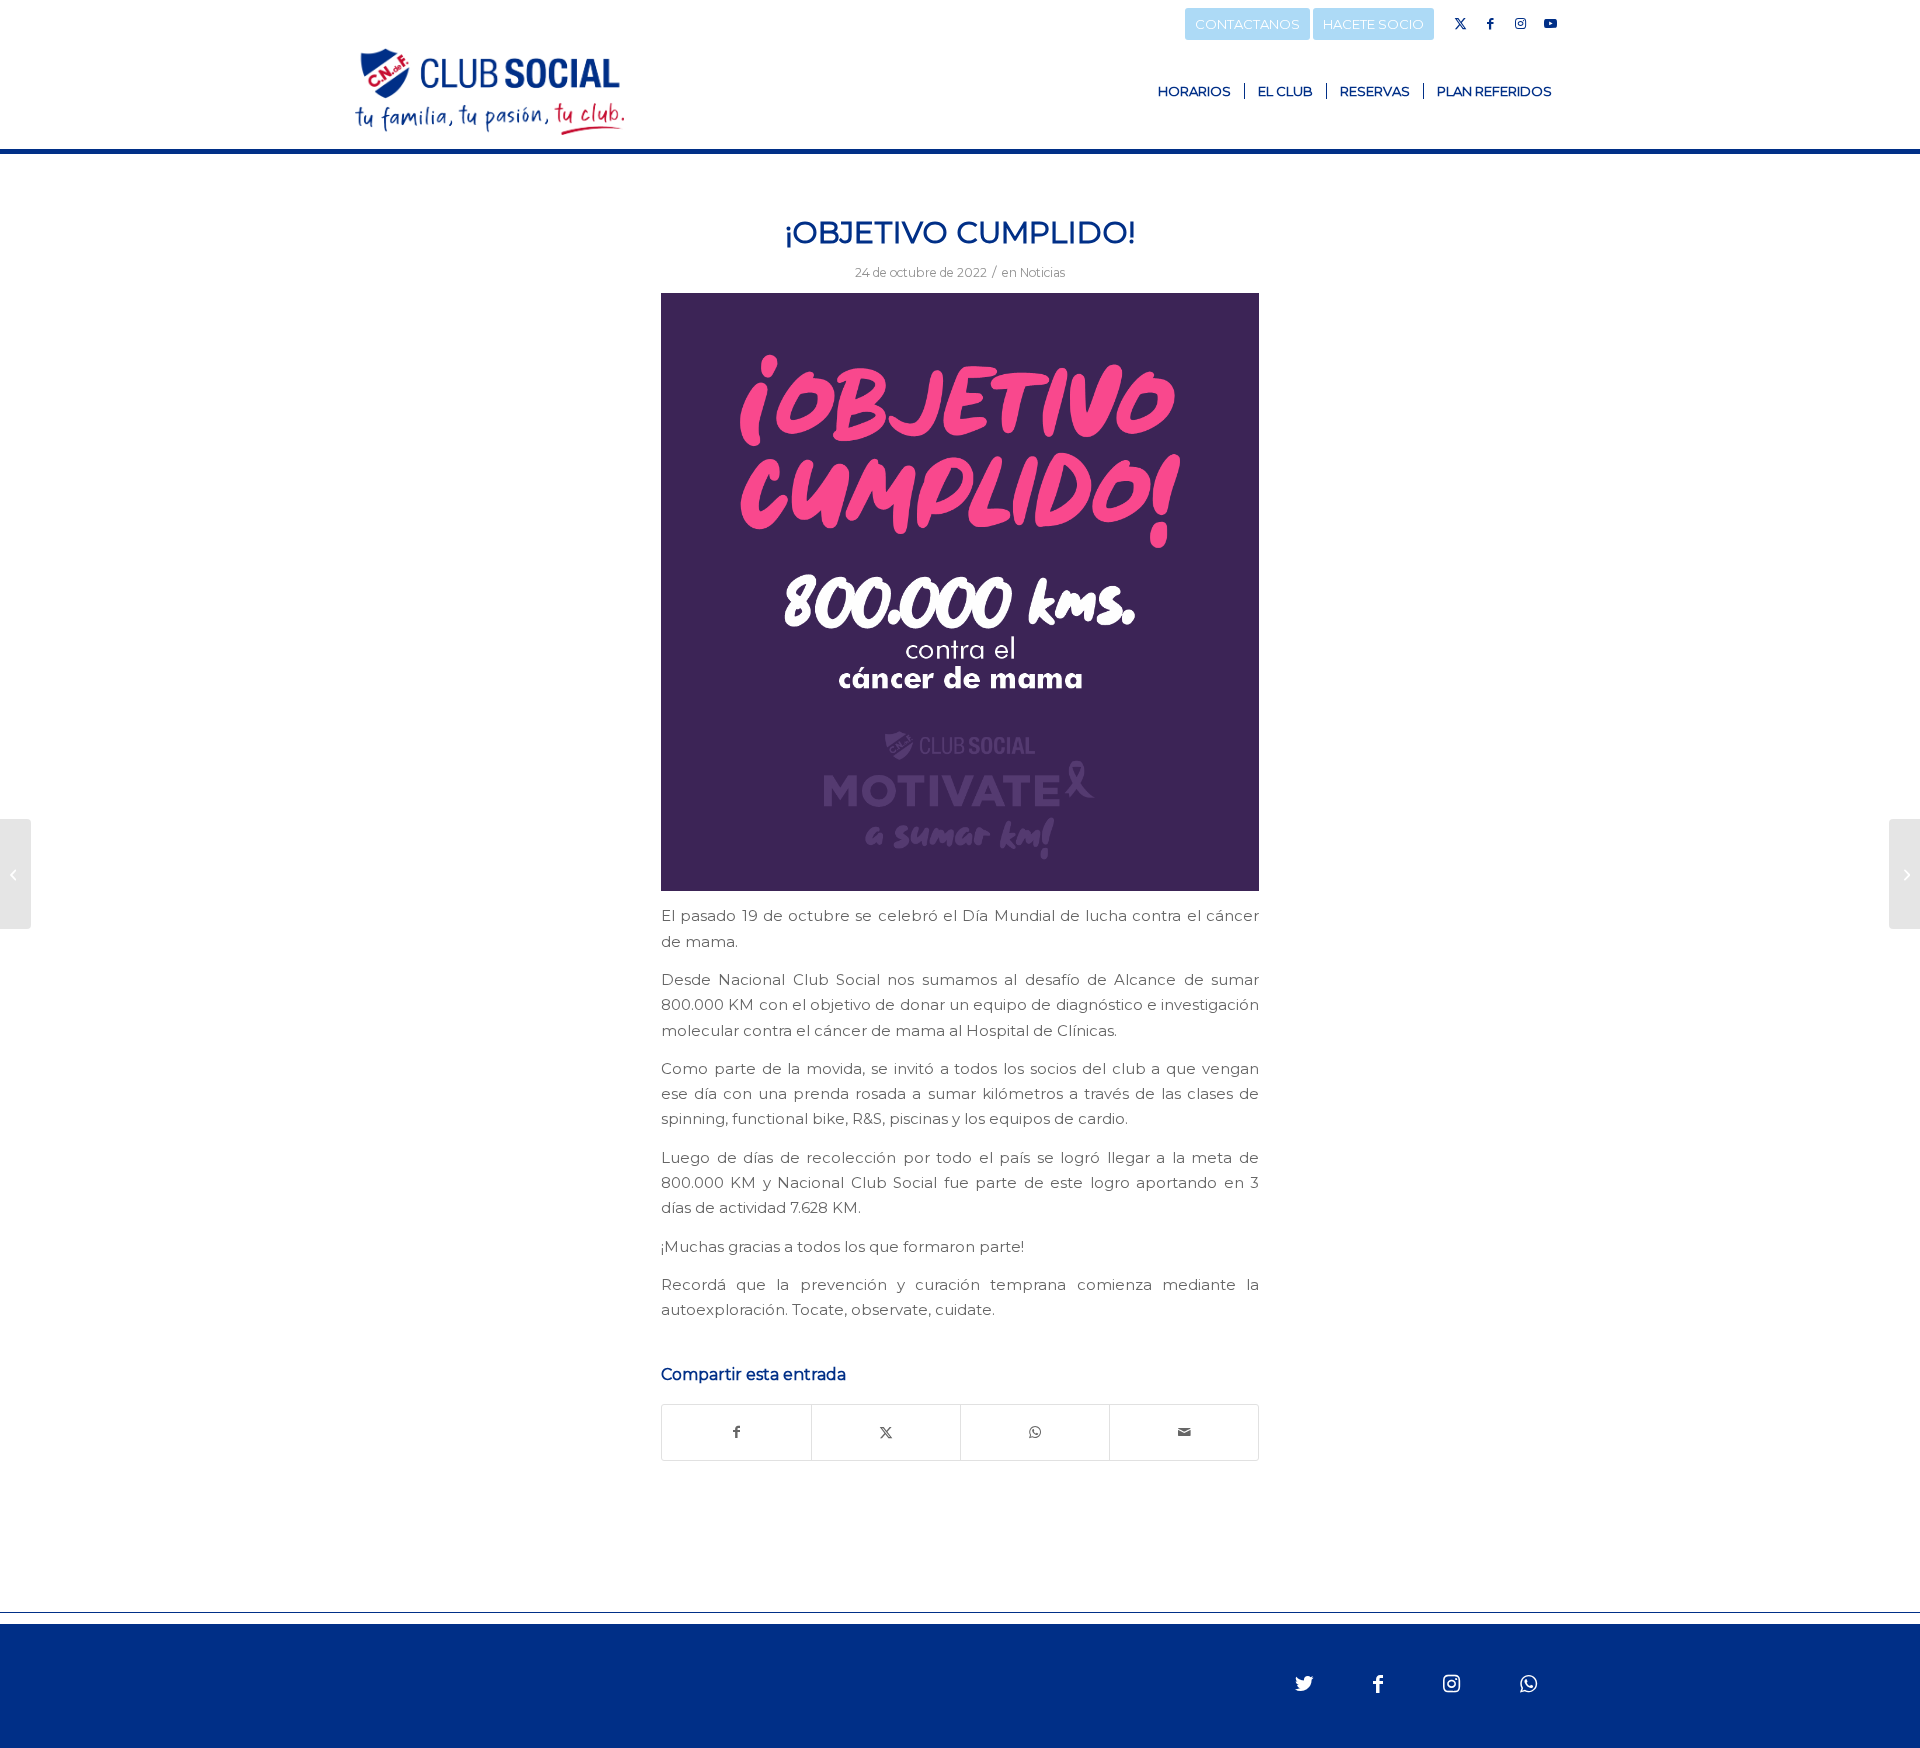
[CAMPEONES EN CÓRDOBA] (1904, 874)
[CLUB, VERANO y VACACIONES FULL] (15, 874)
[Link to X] (1460, 23)
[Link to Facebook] (1490, 23)
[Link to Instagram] (1520, 23)
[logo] (489, 91)
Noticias (1042, 272)
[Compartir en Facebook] (736, 1432)
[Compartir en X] (886, 1432)
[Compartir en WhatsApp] (1035, 1432)
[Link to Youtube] (1550, 23)
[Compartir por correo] (1184, 1432)
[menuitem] (1194, 91)
